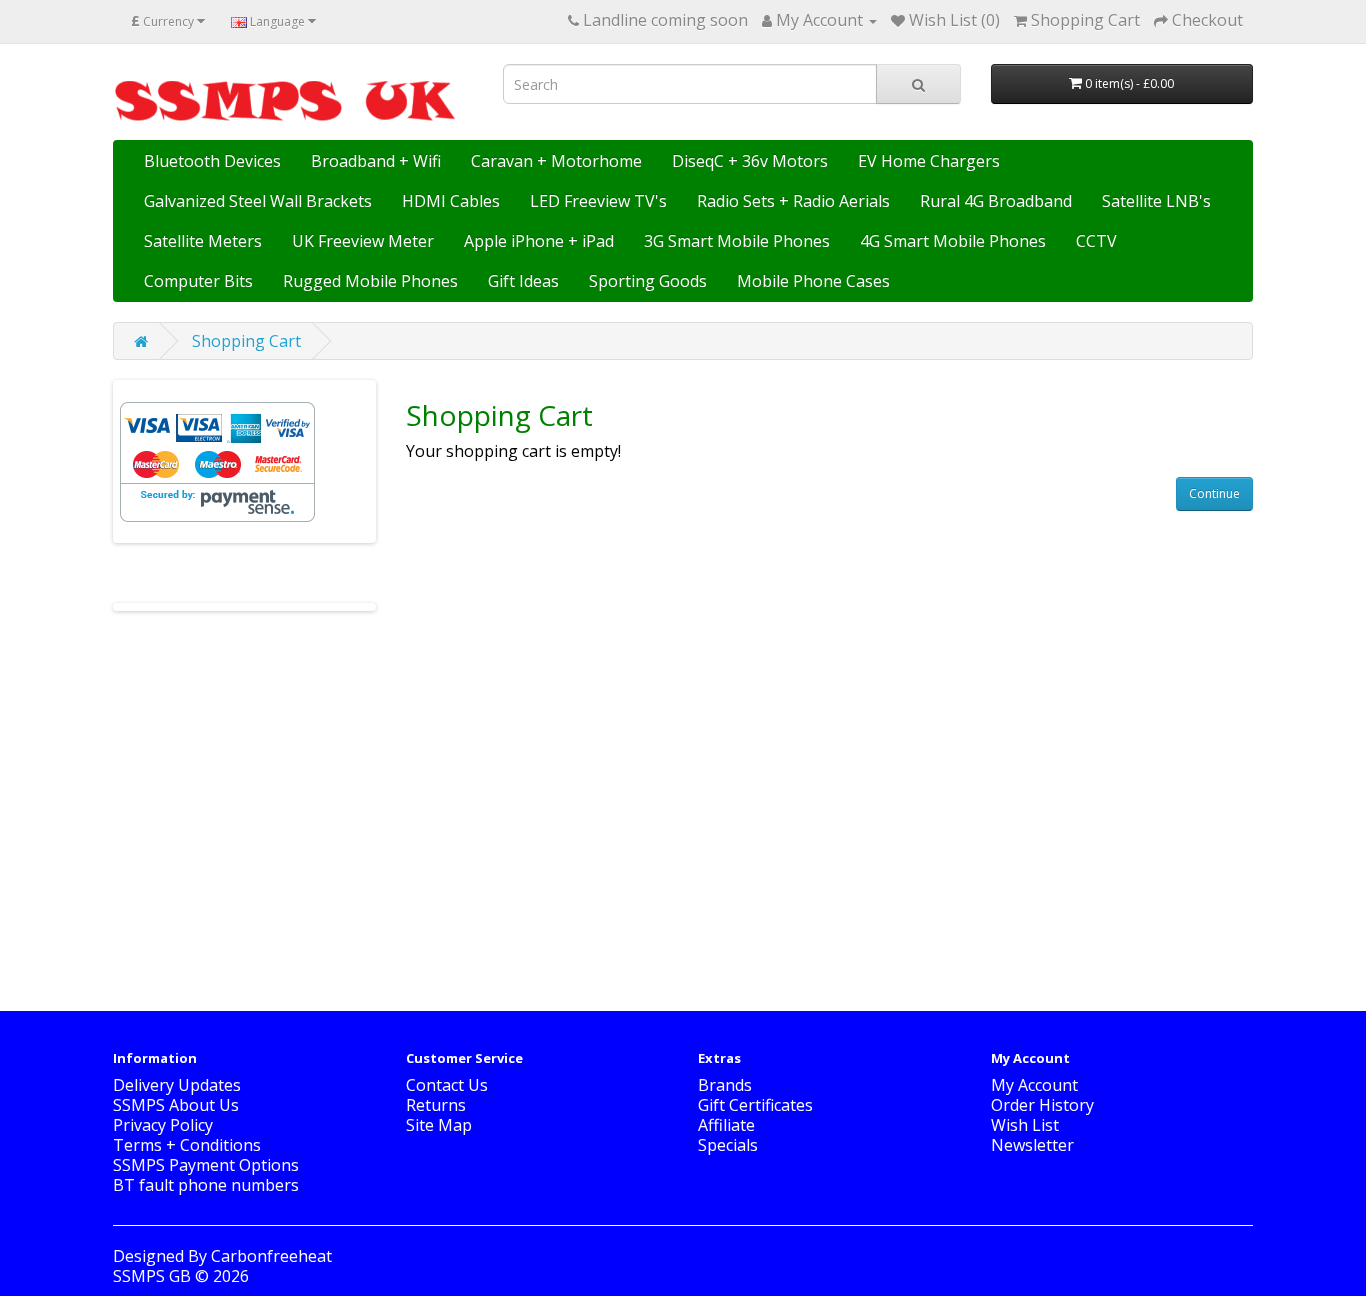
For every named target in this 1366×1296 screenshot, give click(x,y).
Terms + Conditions (187, 1145)
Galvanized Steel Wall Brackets (258, 201)
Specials (728, 1145)
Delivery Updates (177, 1085)
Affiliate (726, 1125)
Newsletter (1032, 1145)
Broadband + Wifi (376, 161)
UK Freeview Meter (363, 241)
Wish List (1025, 1125)
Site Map (439, 1125)
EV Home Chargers (929, 161)
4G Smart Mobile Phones (953, 241)
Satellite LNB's (1156, 201)
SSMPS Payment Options (206, 1165)
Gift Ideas (523, 281)
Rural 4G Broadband (996, 201)
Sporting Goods (648, 281)
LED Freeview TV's (598, 201)
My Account (1034, 1085)
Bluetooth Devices (212, 161)
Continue (1214, 493)
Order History (1042, 1105)
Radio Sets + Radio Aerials (793, 201)
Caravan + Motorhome (556, 161)
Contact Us (447, 1085)
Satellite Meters (203, 241)
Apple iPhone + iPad (539, 241)
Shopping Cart (246, 341)
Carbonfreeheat (271, 1256)
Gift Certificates (755, 1105)
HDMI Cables (451, 201)
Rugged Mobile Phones (370, 281)
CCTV (1096, 241)
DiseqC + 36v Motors (750, 161)
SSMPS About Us (176, 1105)
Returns (436, 1105)
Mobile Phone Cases (813, 281)
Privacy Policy (163, 1125)
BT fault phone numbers (206, 1185)
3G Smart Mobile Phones (737, 241)
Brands (725, 1085)
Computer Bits (198, 281)
